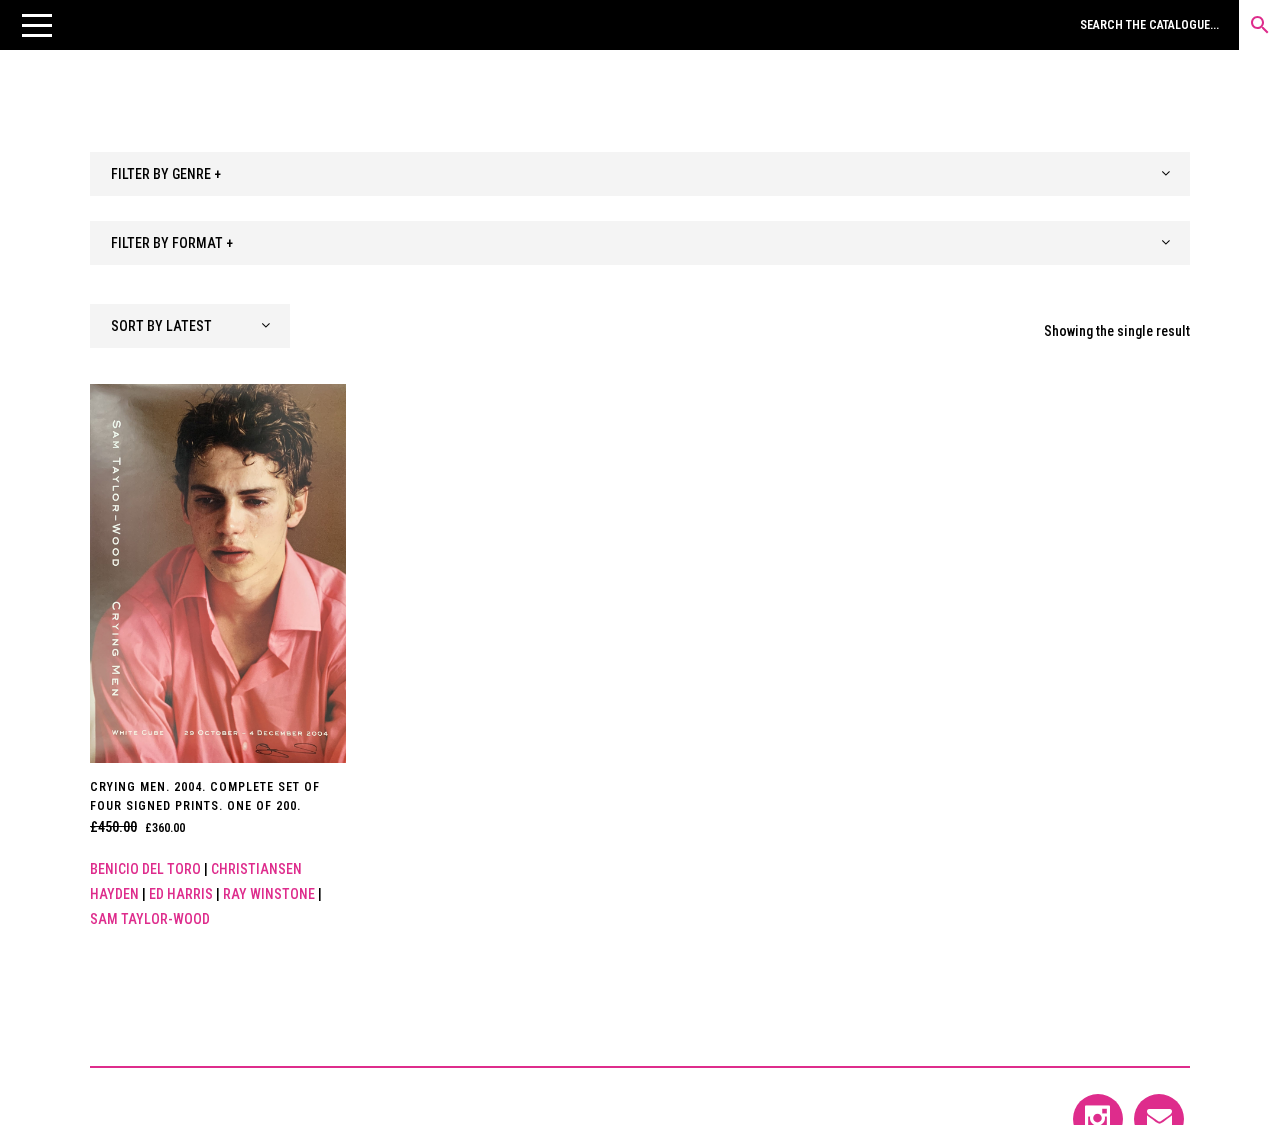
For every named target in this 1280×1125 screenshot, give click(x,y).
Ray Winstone (269, 894)
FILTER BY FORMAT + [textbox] (172, 243)
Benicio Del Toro (145, 869)
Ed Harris (181, 894)
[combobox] (640, 174)
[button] (37, 25)
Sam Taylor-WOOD (150, 919)
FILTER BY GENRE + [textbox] (166, 174)
